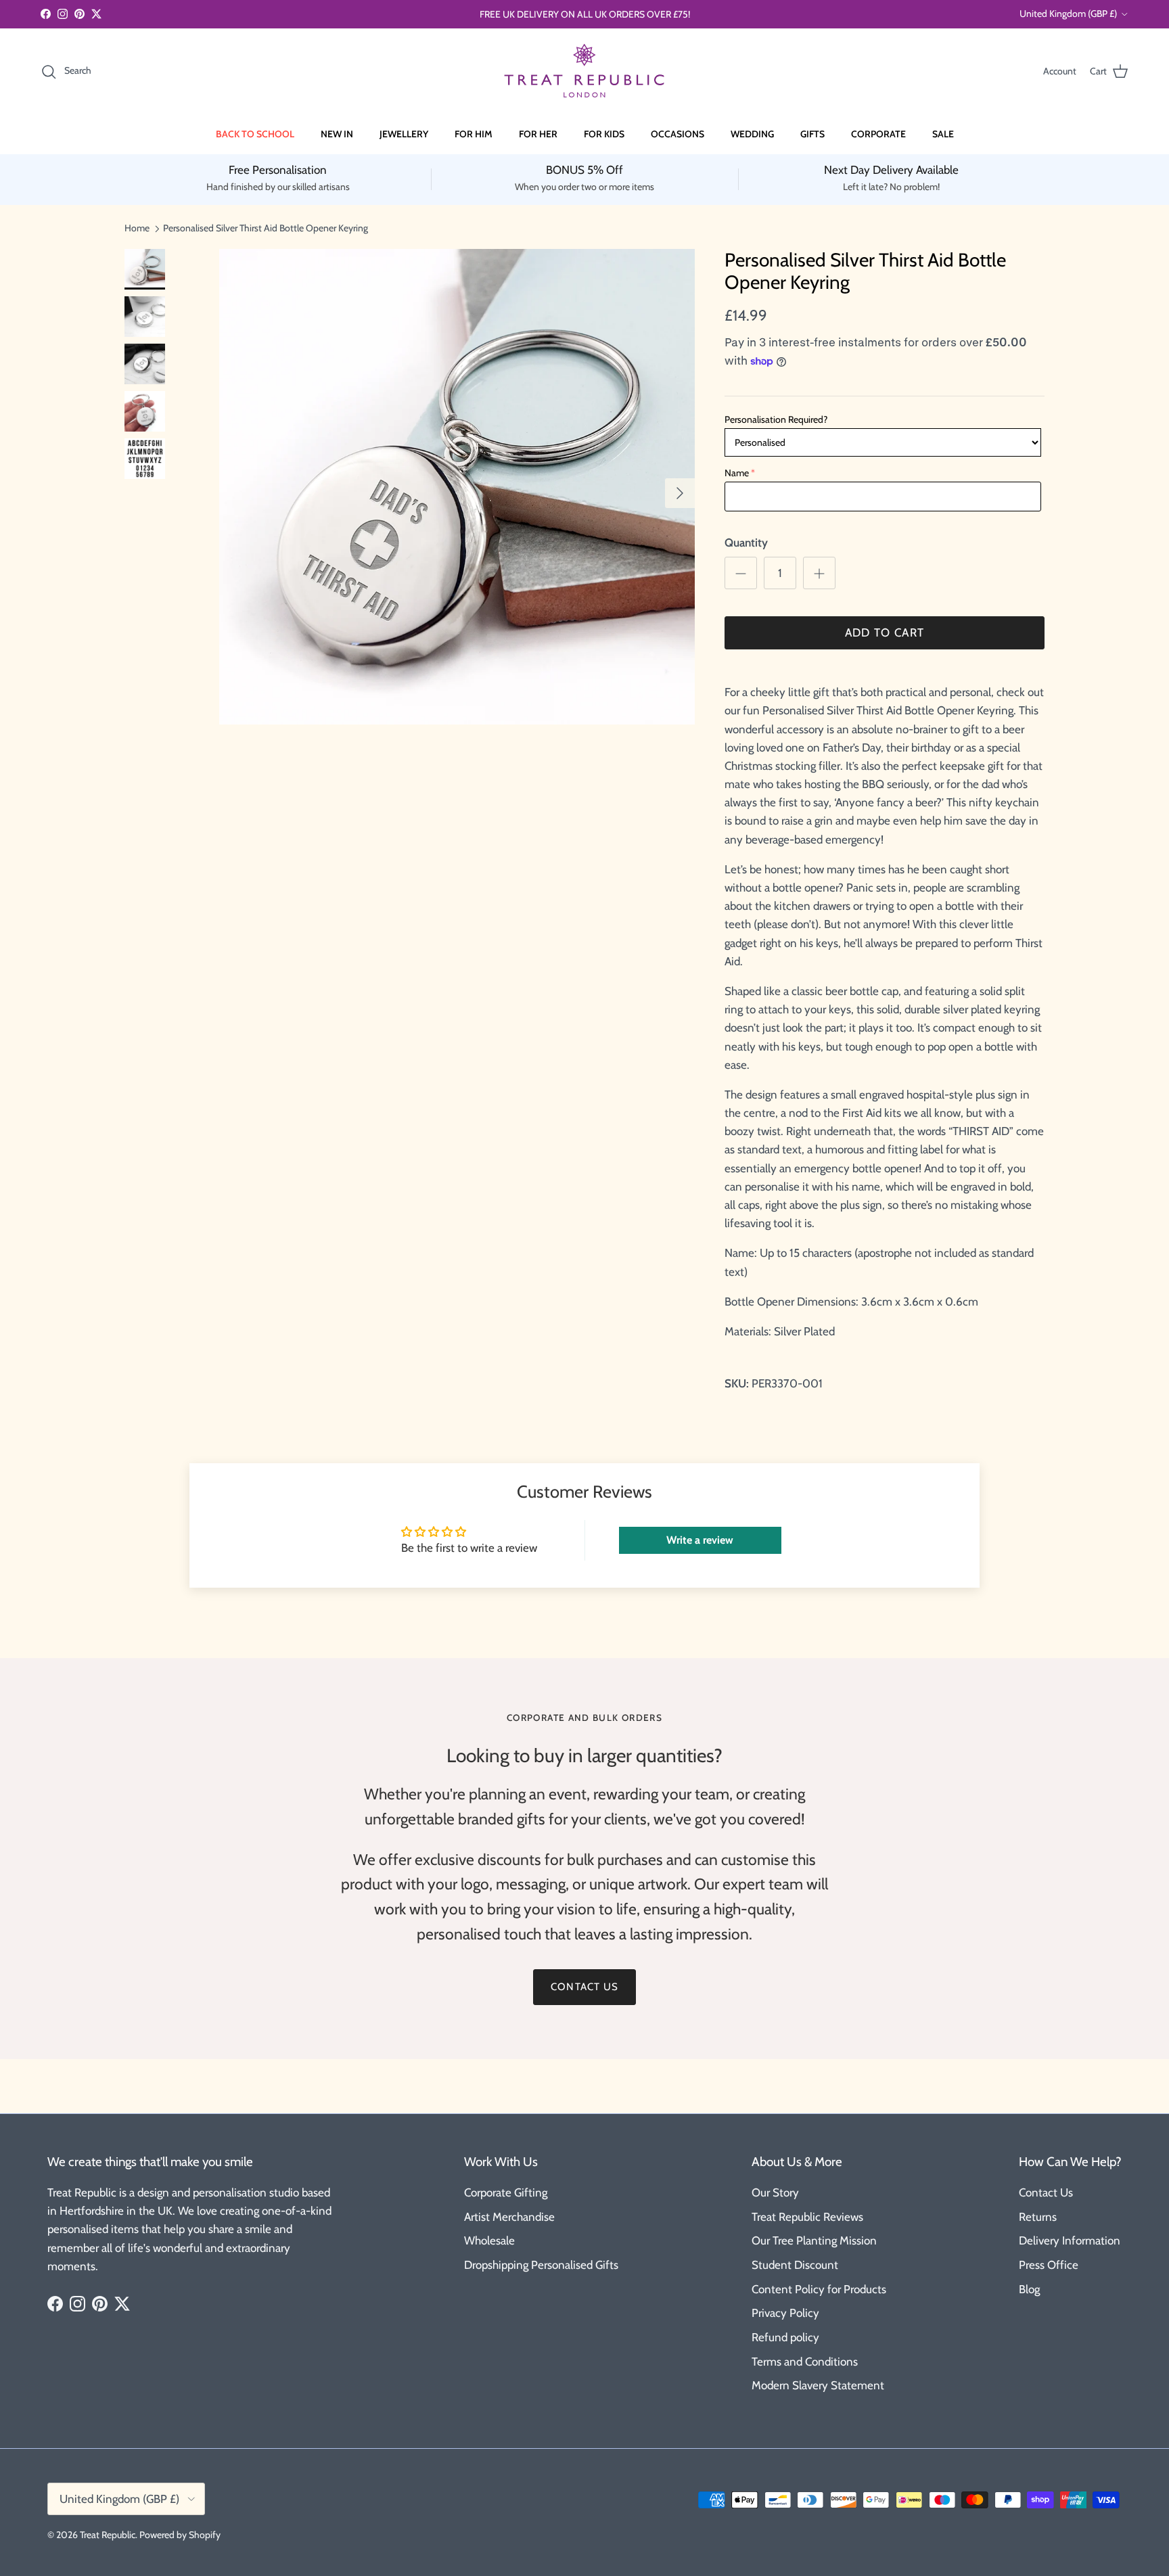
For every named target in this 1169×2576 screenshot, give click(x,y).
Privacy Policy (785, 2313)
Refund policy (785, 2337)
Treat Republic (108, 2535)
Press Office (1049, 2265)
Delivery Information (1070, 2240)
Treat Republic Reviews (807, 2217)
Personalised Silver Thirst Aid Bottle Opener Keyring (266, 228)
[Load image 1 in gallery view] (457, 487)
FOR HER (538, 134)
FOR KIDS (604, 134)
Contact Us (1046, 2192)
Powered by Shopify (180, 2535)
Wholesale (489, 2240)
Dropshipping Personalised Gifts (541, 2265)
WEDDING (752, 134)
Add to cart (885, 632)
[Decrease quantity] (741, 573)
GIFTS (812, 134)
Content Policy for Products (819, 2289)
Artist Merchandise (509, 2217)
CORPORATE (878, 134)
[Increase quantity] (819, 573)
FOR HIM (474, 134)
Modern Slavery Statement (818, 2385)
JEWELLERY (404, 134)
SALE (943, 134)
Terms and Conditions (805, 2362)
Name (737, 473)
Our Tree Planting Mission (814, 2240)
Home (137, 228)
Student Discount (795, 2265)
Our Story (775, 2192)
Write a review (700, 1540)
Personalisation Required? (776, 419)
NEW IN (337, 134)
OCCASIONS (678, 134)
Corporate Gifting (506, 2192)
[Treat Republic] (584, 71)
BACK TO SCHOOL (255, 134)
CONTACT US (584, 1987)
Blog (1029, 2289)
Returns (1038, 2217)
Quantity (746, 543)
